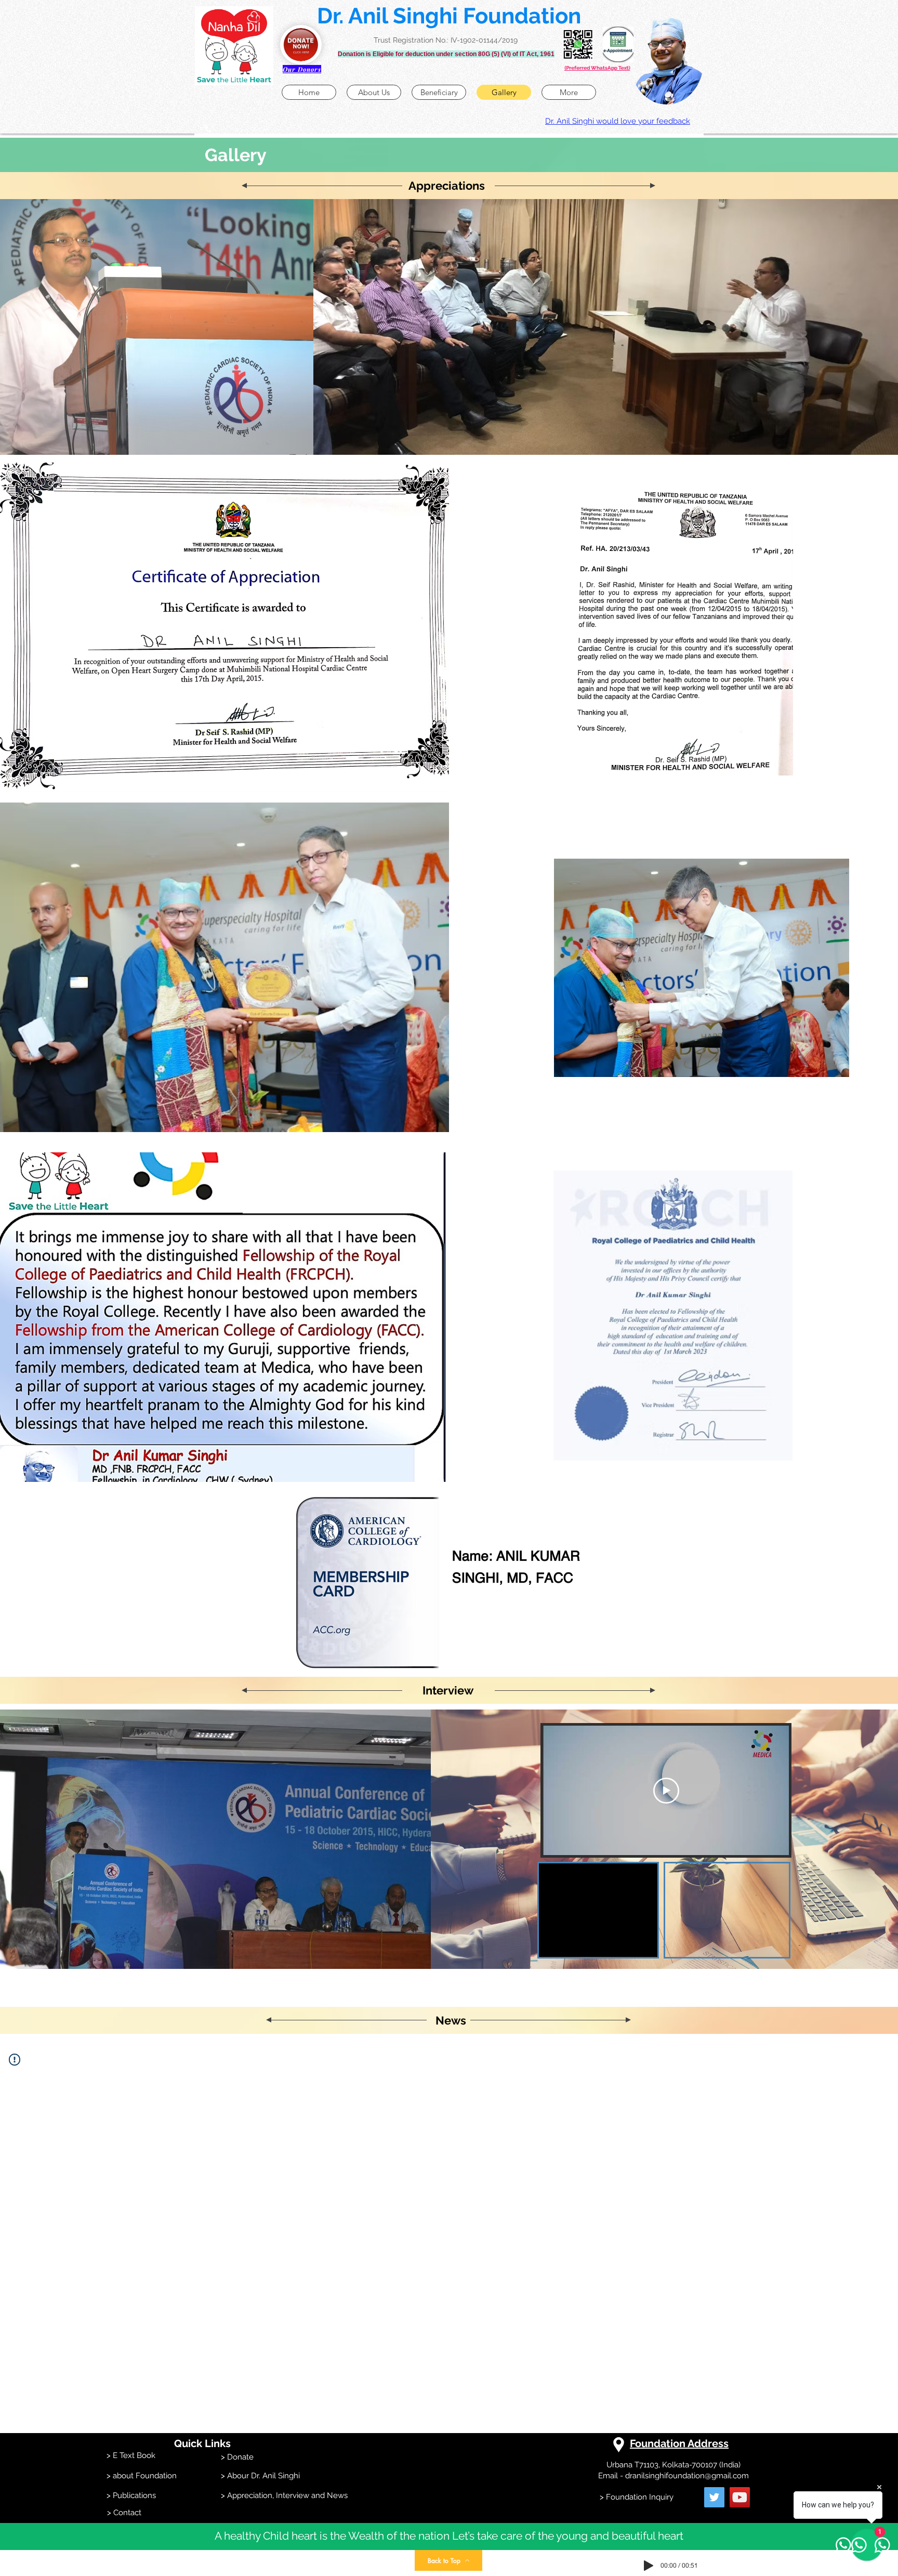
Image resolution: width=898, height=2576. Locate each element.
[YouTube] (740, 2497)
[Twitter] (714, 2497)
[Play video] (666, 1791)
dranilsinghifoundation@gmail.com (687, 2476)
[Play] (649, 2566)
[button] (234, 46)
